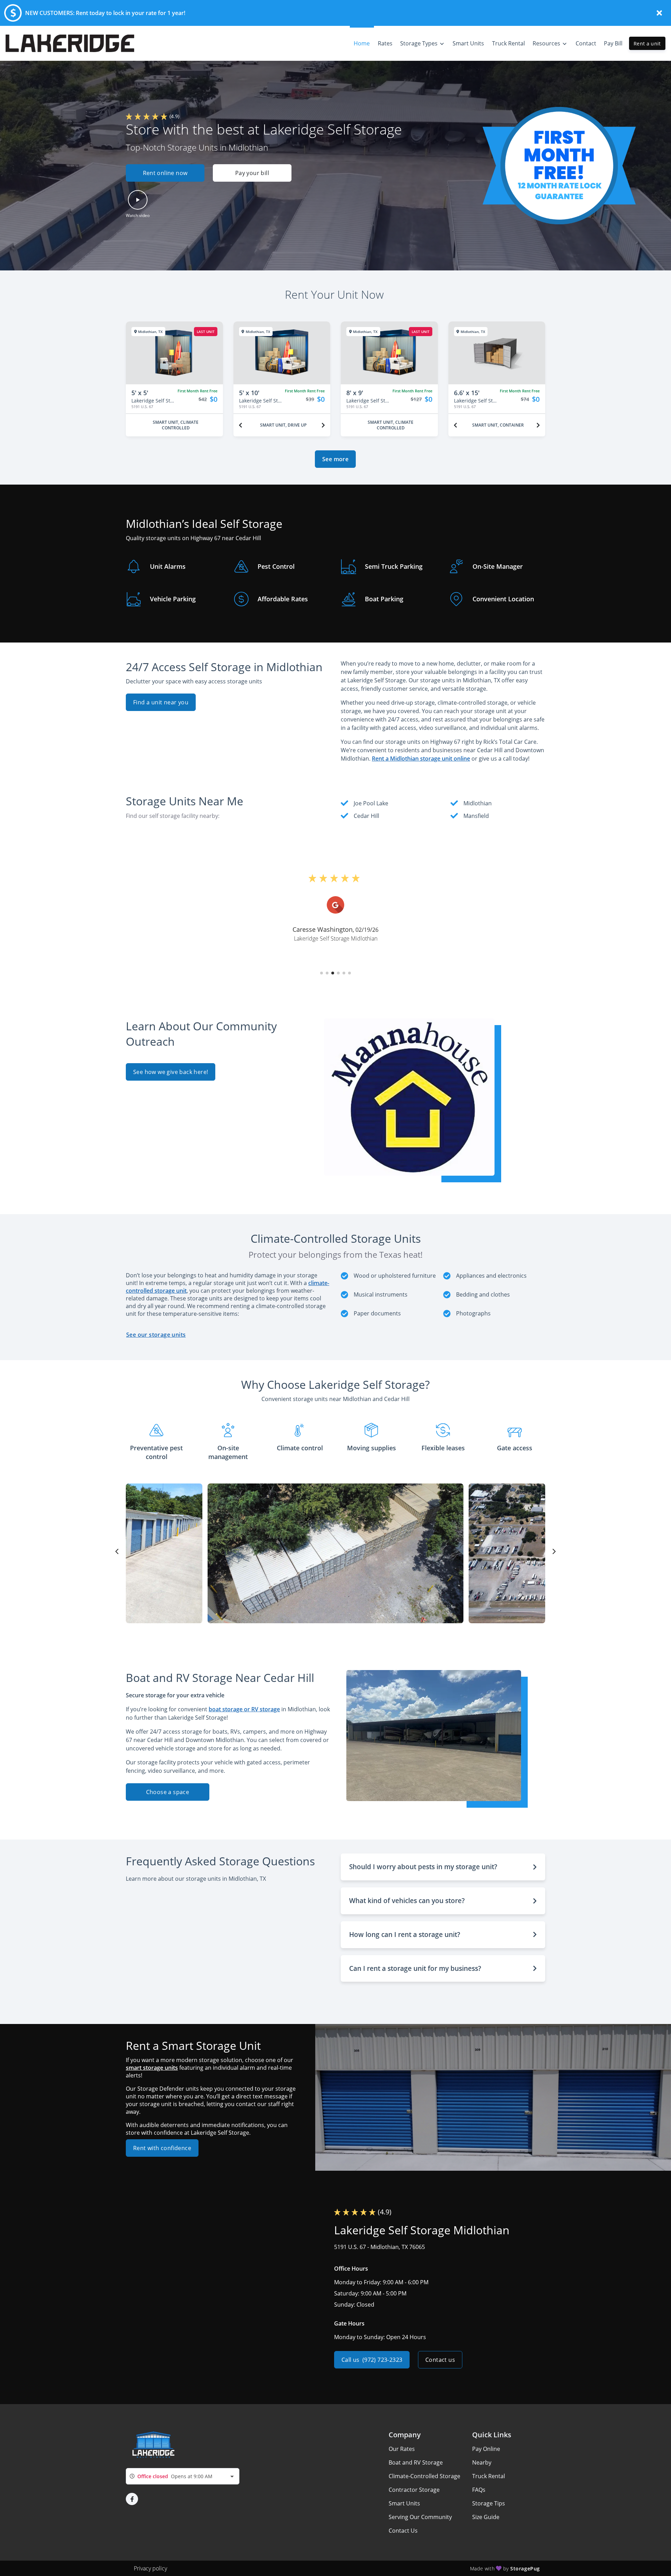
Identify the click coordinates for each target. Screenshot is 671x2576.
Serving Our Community (420, 2517)
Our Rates (402, 2449)
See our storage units (156, 1335)
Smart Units (404, 2503)
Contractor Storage (414, 2490)
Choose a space (168, 1792)
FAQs (479, 2490)
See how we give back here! (171, 1072)
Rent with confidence (162, 2148)
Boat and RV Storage (416, 2462)
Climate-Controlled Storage (424, 2476)
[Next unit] (323, 425)
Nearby (482, 2462)
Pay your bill (252, 173)
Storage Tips (489, 2503)
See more (335, 459)
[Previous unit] (240, 425)
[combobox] (183, 2476)
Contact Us (403, 2531)
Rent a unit (647, 43)
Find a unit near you (161, 702)
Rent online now (165, 173)
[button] (213, 173)
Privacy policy (150, 2568)
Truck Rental (489, 2476)
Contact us (440, 2360)
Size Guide (486, 2517)
